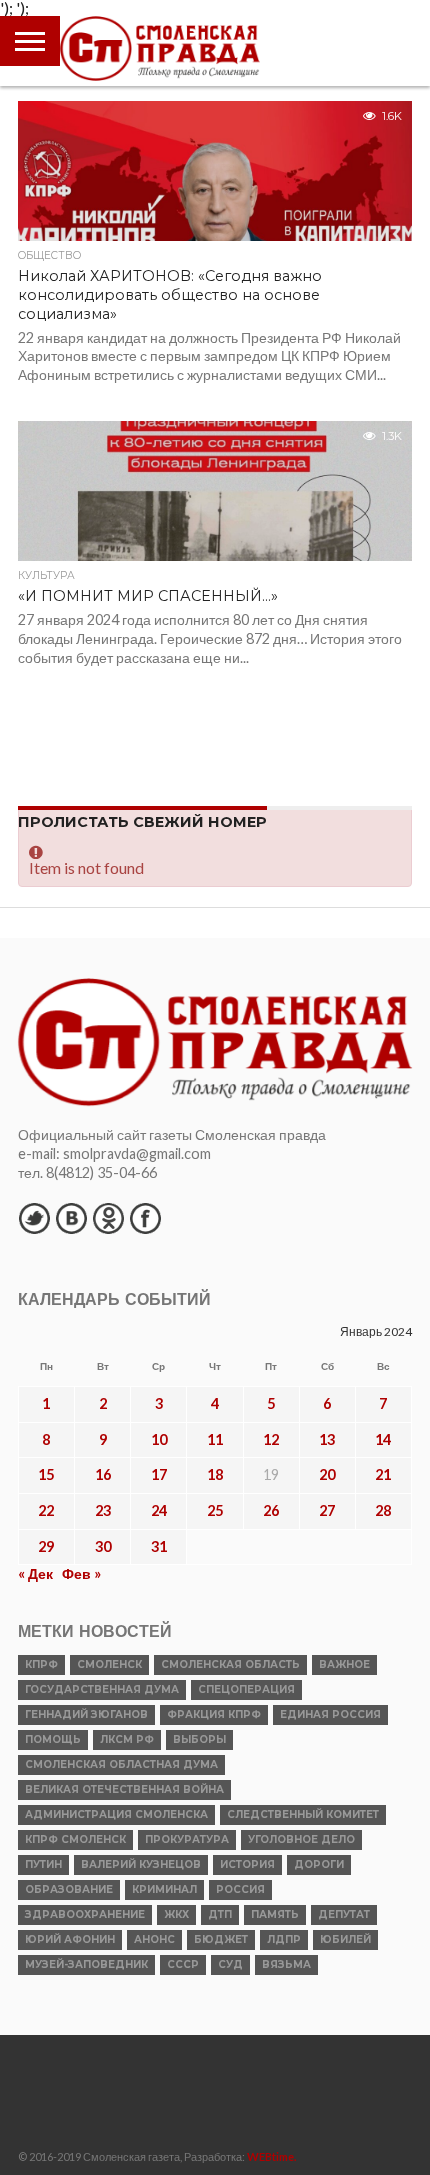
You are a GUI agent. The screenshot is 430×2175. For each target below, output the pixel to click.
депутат (344, 1914)
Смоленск (109, 1664)
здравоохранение (85, 1914)
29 (46, 1546)
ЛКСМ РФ (127, 1739)
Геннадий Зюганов (86, 1714)
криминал (164, 1889)
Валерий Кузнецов (141, 1864)
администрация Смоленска (116, 1814)
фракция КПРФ (214, 1714)
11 (215, 1439)
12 (271, 1439)
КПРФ (41, 1664)
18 (215, 1474)
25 (215, 1510)
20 (327, 1474)
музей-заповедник (86, 1964)
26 (271, 1510)
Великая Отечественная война (124, 1789)
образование (69, 1889)
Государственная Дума (102, 1689)
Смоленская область (230, 1664)
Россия (240, 1889)
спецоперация (246, 1689)
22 (46, 1510)
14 (383, 1439)
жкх (176, 1914)
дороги (319, 1864)
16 (103, 1474)
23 (103, 1510)
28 (383, 1510)
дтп (220, 1914)
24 (159, 1510)
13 (327, 1439)
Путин (43, 1864)
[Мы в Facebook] (145, 1218)
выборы (199, 1739)
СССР (183, 1964)
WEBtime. (272, 2156)
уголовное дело (301, 1839)
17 (159, 1474)
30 (103, 1546)
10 (159, 1439)
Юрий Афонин (70, 1939)
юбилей (345, 1939)
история (247, 1864)
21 (383, 1474)
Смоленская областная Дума (121, 1764)
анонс (154, 1939)
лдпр (284, 1939)
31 (159, 1546)
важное (344, 1664)
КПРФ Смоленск (75, 1839)
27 (327, 1510)
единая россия (330, 1714)
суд (230, 1964)
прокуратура (187, 1839)
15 (46, 1474)
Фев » (81, 1573)
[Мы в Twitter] (34, 1218)
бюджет (221, 1939)
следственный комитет (303, 1814)
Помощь (53, 1739)
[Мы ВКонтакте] (71, 1218)
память (275, 1914)
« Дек (35, 1573)
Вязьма (286, 1964)
